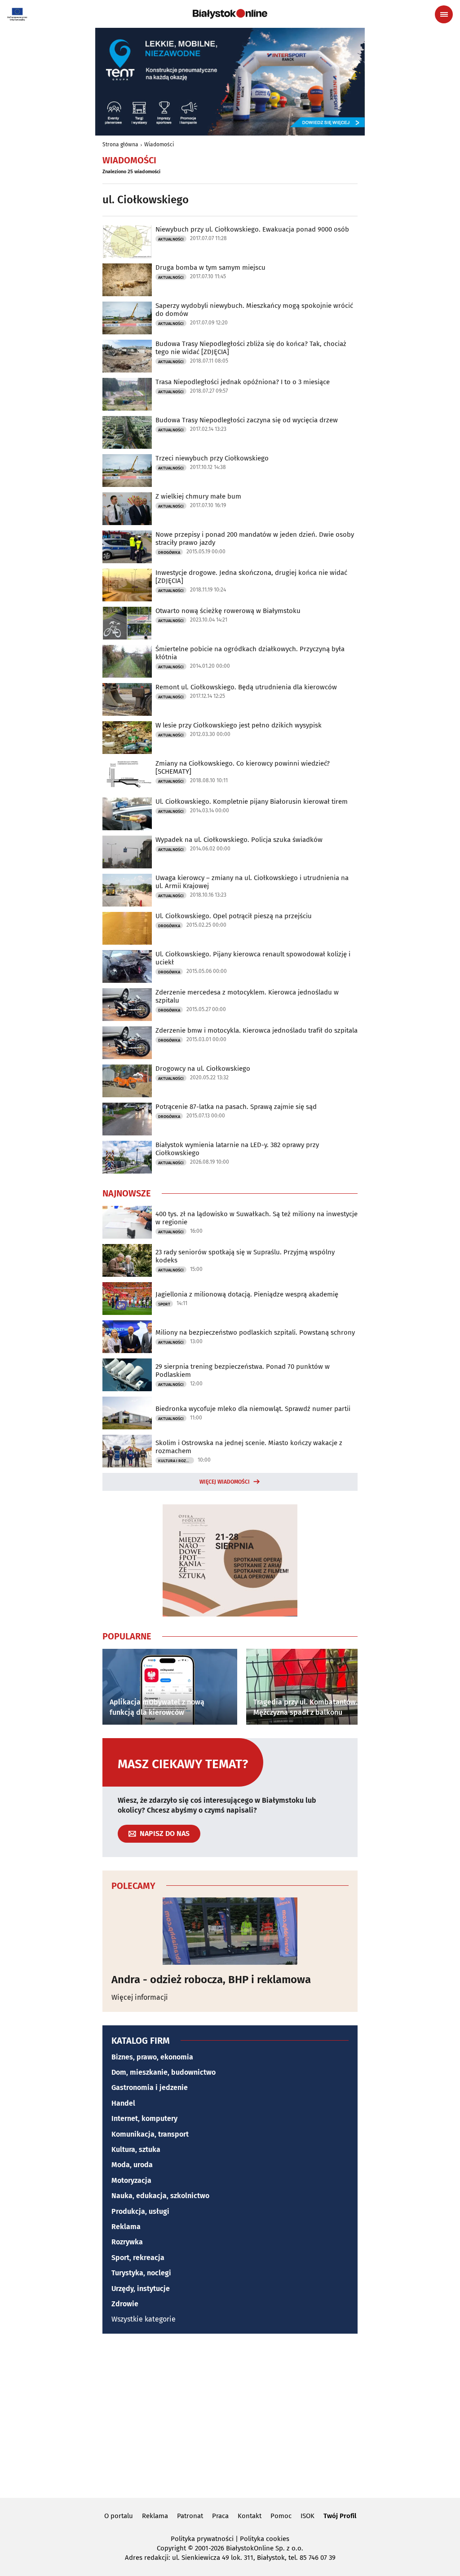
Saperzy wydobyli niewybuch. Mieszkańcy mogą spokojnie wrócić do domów (254, 310)
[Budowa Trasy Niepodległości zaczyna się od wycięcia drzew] (127, 432)
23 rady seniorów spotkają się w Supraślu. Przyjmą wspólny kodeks (245, 1256)
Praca (220, 2516)
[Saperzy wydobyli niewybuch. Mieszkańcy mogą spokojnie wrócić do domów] (127, 318)
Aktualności (171, 239)
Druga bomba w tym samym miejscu (210, 267)
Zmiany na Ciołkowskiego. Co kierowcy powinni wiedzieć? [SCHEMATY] (243, 767)
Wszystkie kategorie (144, 2319)
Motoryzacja (131, 2180)
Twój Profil (340, 2516)
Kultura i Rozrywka (176, 1461)
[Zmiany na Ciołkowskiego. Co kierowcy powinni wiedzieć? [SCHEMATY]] (127, 776)
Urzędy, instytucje (141, 2289)
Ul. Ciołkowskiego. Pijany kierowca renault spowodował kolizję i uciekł (253, 958)
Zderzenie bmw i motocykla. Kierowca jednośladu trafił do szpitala (257, 1030)
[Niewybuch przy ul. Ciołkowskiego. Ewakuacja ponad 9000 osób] (127, 242)
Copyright (171, 2548)
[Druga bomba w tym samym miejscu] (127, 280)
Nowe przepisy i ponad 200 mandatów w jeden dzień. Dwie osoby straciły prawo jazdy (255, 539)
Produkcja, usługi (140, 2211)
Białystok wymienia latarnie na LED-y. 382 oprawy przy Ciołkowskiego (237, 1149)
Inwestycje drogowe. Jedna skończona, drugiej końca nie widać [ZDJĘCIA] (251, 577)
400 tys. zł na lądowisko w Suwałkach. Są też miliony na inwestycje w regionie (257, 1218)
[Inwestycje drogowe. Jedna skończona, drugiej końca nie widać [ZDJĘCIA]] (127, 585)
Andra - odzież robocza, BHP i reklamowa (211, 1980)
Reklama (126, 2227)
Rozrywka (127, 2242)
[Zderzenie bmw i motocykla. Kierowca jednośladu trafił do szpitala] (127, 1043)
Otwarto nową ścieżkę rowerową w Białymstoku (228, 611)
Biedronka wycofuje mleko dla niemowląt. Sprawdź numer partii (253, 1409)
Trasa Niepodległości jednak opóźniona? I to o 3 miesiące (243, 382)
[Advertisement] (230, 2414)
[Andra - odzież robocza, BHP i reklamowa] (230, 1931)
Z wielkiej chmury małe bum (198, 496)
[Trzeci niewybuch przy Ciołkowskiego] (127, 471)
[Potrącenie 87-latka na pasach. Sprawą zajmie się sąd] (127, 1119)
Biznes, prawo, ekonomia (152, 2057)
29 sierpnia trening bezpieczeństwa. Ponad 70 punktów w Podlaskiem (243, 1371)
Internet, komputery (144, 2118)
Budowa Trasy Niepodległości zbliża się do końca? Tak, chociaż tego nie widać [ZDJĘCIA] (251, 348)
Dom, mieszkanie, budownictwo (164, 2072)
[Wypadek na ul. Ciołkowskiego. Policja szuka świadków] (127, 852)
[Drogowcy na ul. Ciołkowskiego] (127, 1081)
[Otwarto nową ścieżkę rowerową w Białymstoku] (127, 623)
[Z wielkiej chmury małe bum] (127, 509)
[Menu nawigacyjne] (444, 14)
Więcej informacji (140, 1997)
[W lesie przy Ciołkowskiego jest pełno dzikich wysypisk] (127, 738)
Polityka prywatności (202, 2539)
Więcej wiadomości (225, 1482)
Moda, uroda (132, 2165)
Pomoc (281, 2516)
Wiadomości (159, 145)
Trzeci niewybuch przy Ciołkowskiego (212, 458)
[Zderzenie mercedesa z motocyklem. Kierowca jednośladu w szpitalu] (127, 1005)
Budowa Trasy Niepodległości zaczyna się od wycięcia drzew (247, 420)
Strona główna (120, 145)
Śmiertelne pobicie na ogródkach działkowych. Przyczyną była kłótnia (250, 653)
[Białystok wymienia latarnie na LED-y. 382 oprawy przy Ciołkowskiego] (127, 1157)
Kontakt (250, 2516)
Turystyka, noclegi (141, 2273)
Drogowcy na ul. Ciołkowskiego (203, 1069)
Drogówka (169, 552)
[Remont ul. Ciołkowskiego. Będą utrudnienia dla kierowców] (127, 699)
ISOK (307, 2516)
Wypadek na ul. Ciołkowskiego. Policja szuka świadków (239, 840)
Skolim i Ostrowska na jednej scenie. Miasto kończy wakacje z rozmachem (249, 1447)
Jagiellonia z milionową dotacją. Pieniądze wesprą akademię (247, 1294)
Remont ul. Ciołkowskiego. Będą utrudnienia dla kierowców (246, 687)
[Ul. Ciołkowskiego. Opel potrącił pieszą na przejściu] (127, 928)
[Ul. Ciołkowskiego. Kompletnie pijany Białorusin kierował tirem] (127, 814)
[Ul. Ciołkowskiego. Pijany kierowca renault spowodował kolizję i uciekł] (127, 966)
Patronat (190, 2516)
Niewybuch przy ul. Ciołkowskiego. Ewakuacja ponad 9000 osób (252, 229)
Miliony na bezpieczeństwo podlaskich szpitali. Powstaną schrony (255, 1332)
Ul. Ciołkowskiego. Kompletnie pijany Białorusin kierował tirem (252, 802)
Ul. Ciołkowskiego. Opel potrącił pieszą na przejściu (234, 916)
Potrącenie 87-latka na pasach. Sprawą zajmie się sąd (236, 1107)
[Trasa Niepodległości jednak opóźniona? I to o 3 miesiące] (127, 394)
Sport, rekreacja (138, 2258)
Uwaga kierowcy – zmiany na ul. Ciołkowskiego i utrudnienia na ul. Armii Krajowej (252, 882)
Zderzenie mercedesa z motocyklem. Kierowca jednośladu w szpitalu (247, 996)
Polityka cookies (265, 2539)
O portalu (119, 2516)
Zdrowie (125, 2304)
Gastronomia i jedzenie (150, 2088)
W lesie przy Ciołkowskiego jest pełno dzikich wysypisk (239, 725)
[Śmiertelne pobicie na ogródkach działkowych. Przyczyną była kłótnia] (127, 661)
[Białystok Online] (230, 14)
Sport (164, 1304)
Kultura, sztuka (136, 2149)
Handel (123, 2103)
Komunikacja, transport (150, 2134)
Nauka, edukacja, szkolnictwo (160, 2196)
